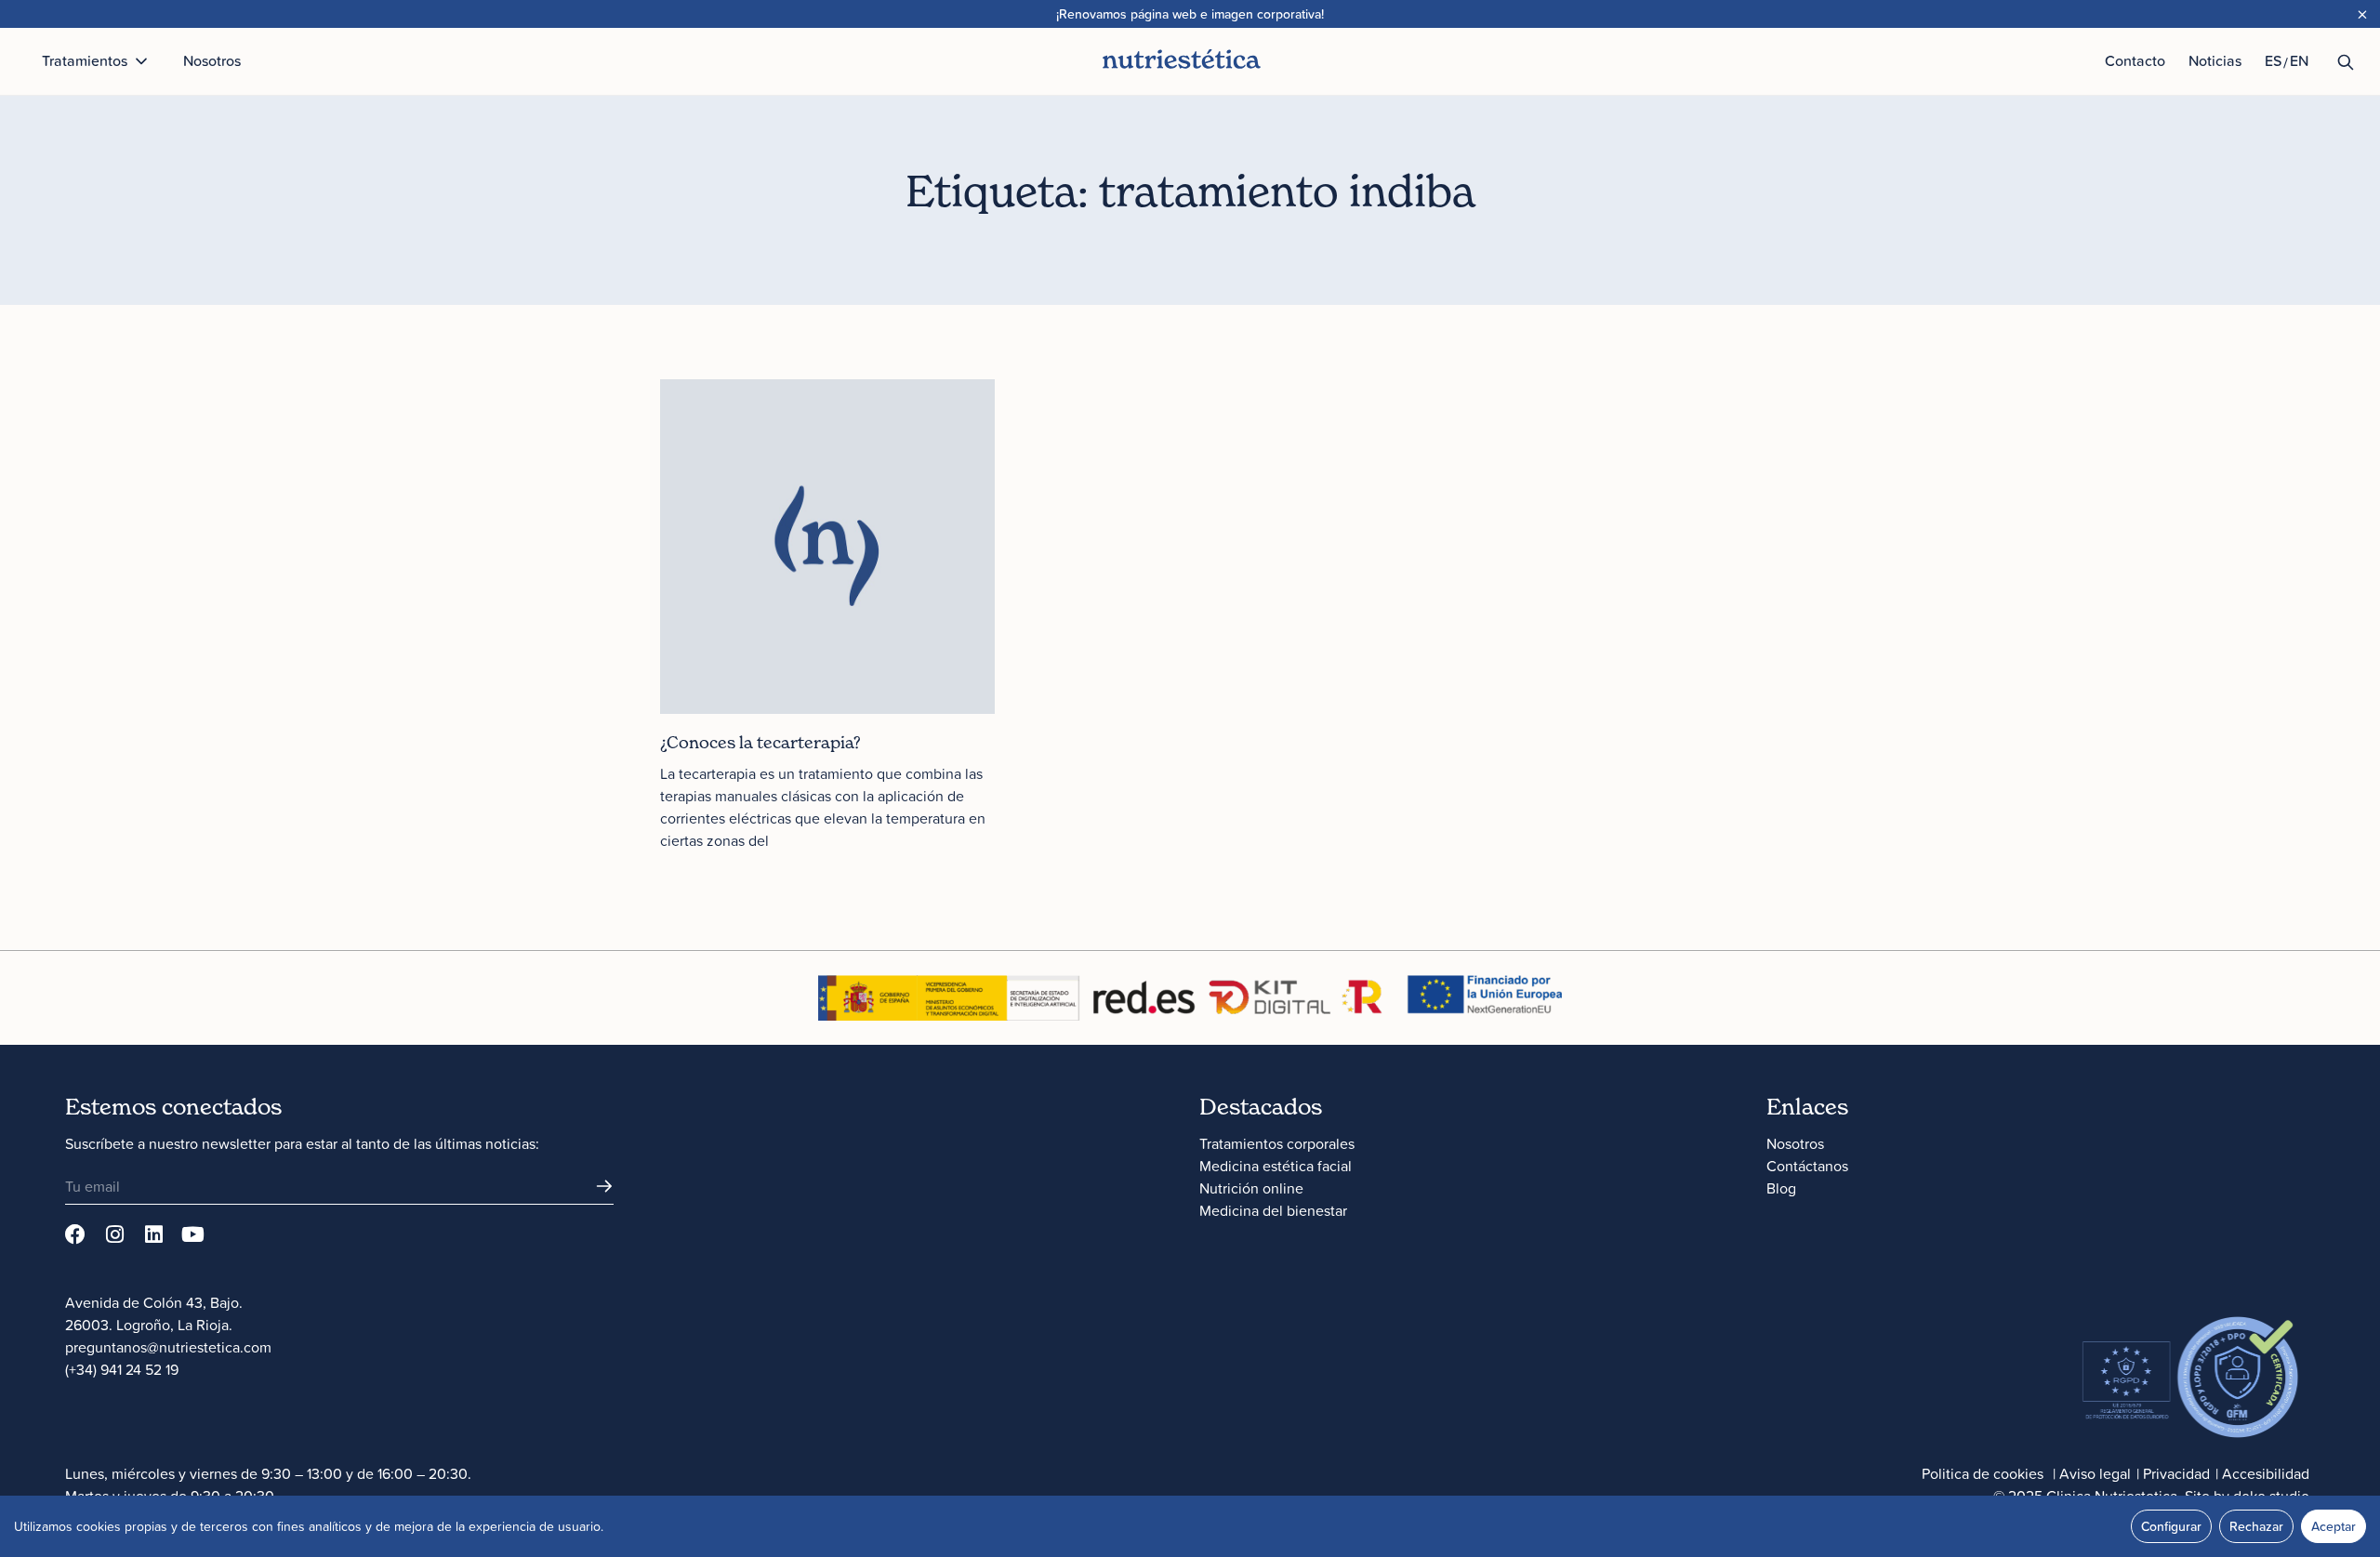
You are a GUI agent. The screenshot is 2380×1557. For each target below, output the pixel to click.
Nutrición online (1251, 1188)
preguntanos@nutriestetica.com (168, 1347)
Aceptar (2334, 1526)
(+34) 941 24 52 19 (122, 1369)
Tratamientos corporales (1277, 1143)
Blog (1781, 1188)
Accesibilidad (2266, 1473)
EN (2299, 60)
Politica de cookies (1983, 1473)
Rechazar (2256, 1526)
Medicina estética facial (1276, 1166)
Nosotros (1795, 1143)
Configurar (2171, 1526)
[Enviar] (604, 1186)
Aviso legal (2095, 1473)
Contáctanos (1807, 1166)
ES (2273, 60)
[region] (1190, 1526)
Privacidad (2176, 1473)
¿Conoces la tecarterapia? (760, 742)
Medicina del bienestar (1273, 1210)
